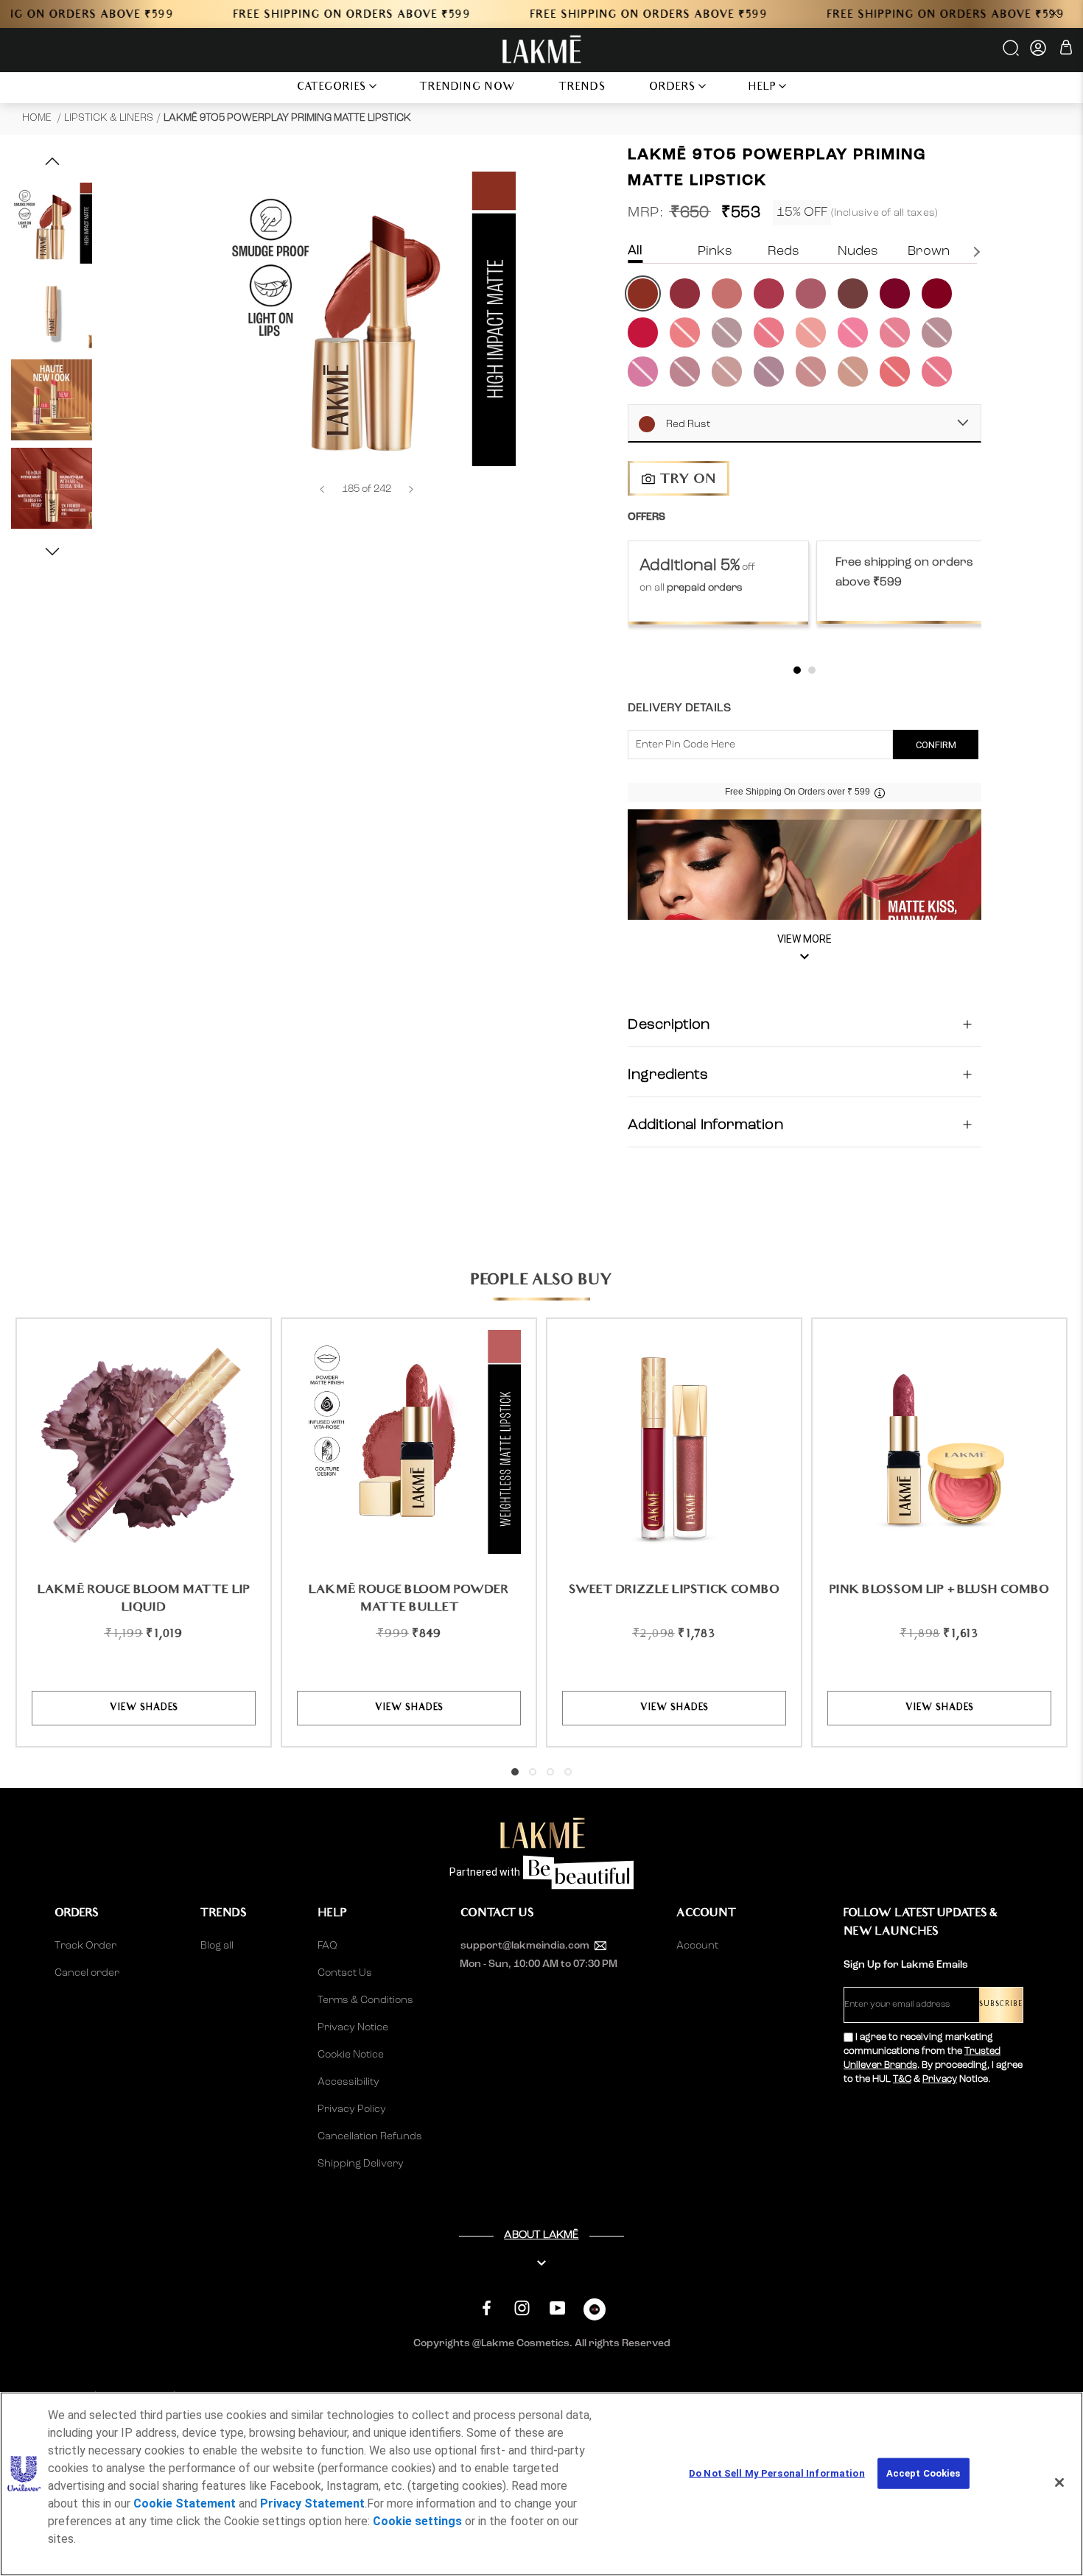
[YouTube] (557, 2308)
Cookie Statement (185, 2503)
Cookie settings (417, 2521)
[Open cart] (1066, 50)
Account (697, 1946)
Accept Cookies (923, 2473)
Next (978, 252)
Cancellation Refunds (370, 2136)
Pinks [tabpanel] (715, 251)
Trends (582, 88)
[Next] (411, 489)
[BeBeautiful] (595, 2313)
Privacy (940, 2079)
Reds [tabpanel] (784, 251)
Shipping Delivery (361, 2164)
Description (669, 1024)
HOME (38, 118)
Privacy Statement (312, 2503)
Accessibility (348, 2082)
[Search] (1012, 53)
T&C (902, 2079)
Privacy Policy (352, 2109)
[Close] (1059, 2482)
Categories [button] (332, 88)
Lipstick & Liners (109, 118)
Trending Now (467, 88)
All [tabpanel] (635, 251)
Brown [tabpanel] (929, 251)
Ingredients (668, 1074)
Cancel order (87, 1973)
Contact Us (345, 1973)
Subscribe (1001, 2005)
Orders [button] (673, 88)
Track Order (85, 1946)
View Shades (144, 1708)
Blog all (217, 1946)
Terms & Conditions (365, 2000)
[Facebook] (487, 2308)
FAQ (327, 1946)
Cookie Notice (351, 2055)
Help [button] (763, 88)
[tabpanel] (718, 583)
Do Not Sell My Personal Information (777, 2473)
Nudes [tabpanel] (858, 251)
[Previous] (322, 489)
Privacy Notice (353, 2027)
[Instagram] (522, 2308)
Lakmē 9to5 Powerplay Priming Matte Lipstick (287, 118)
